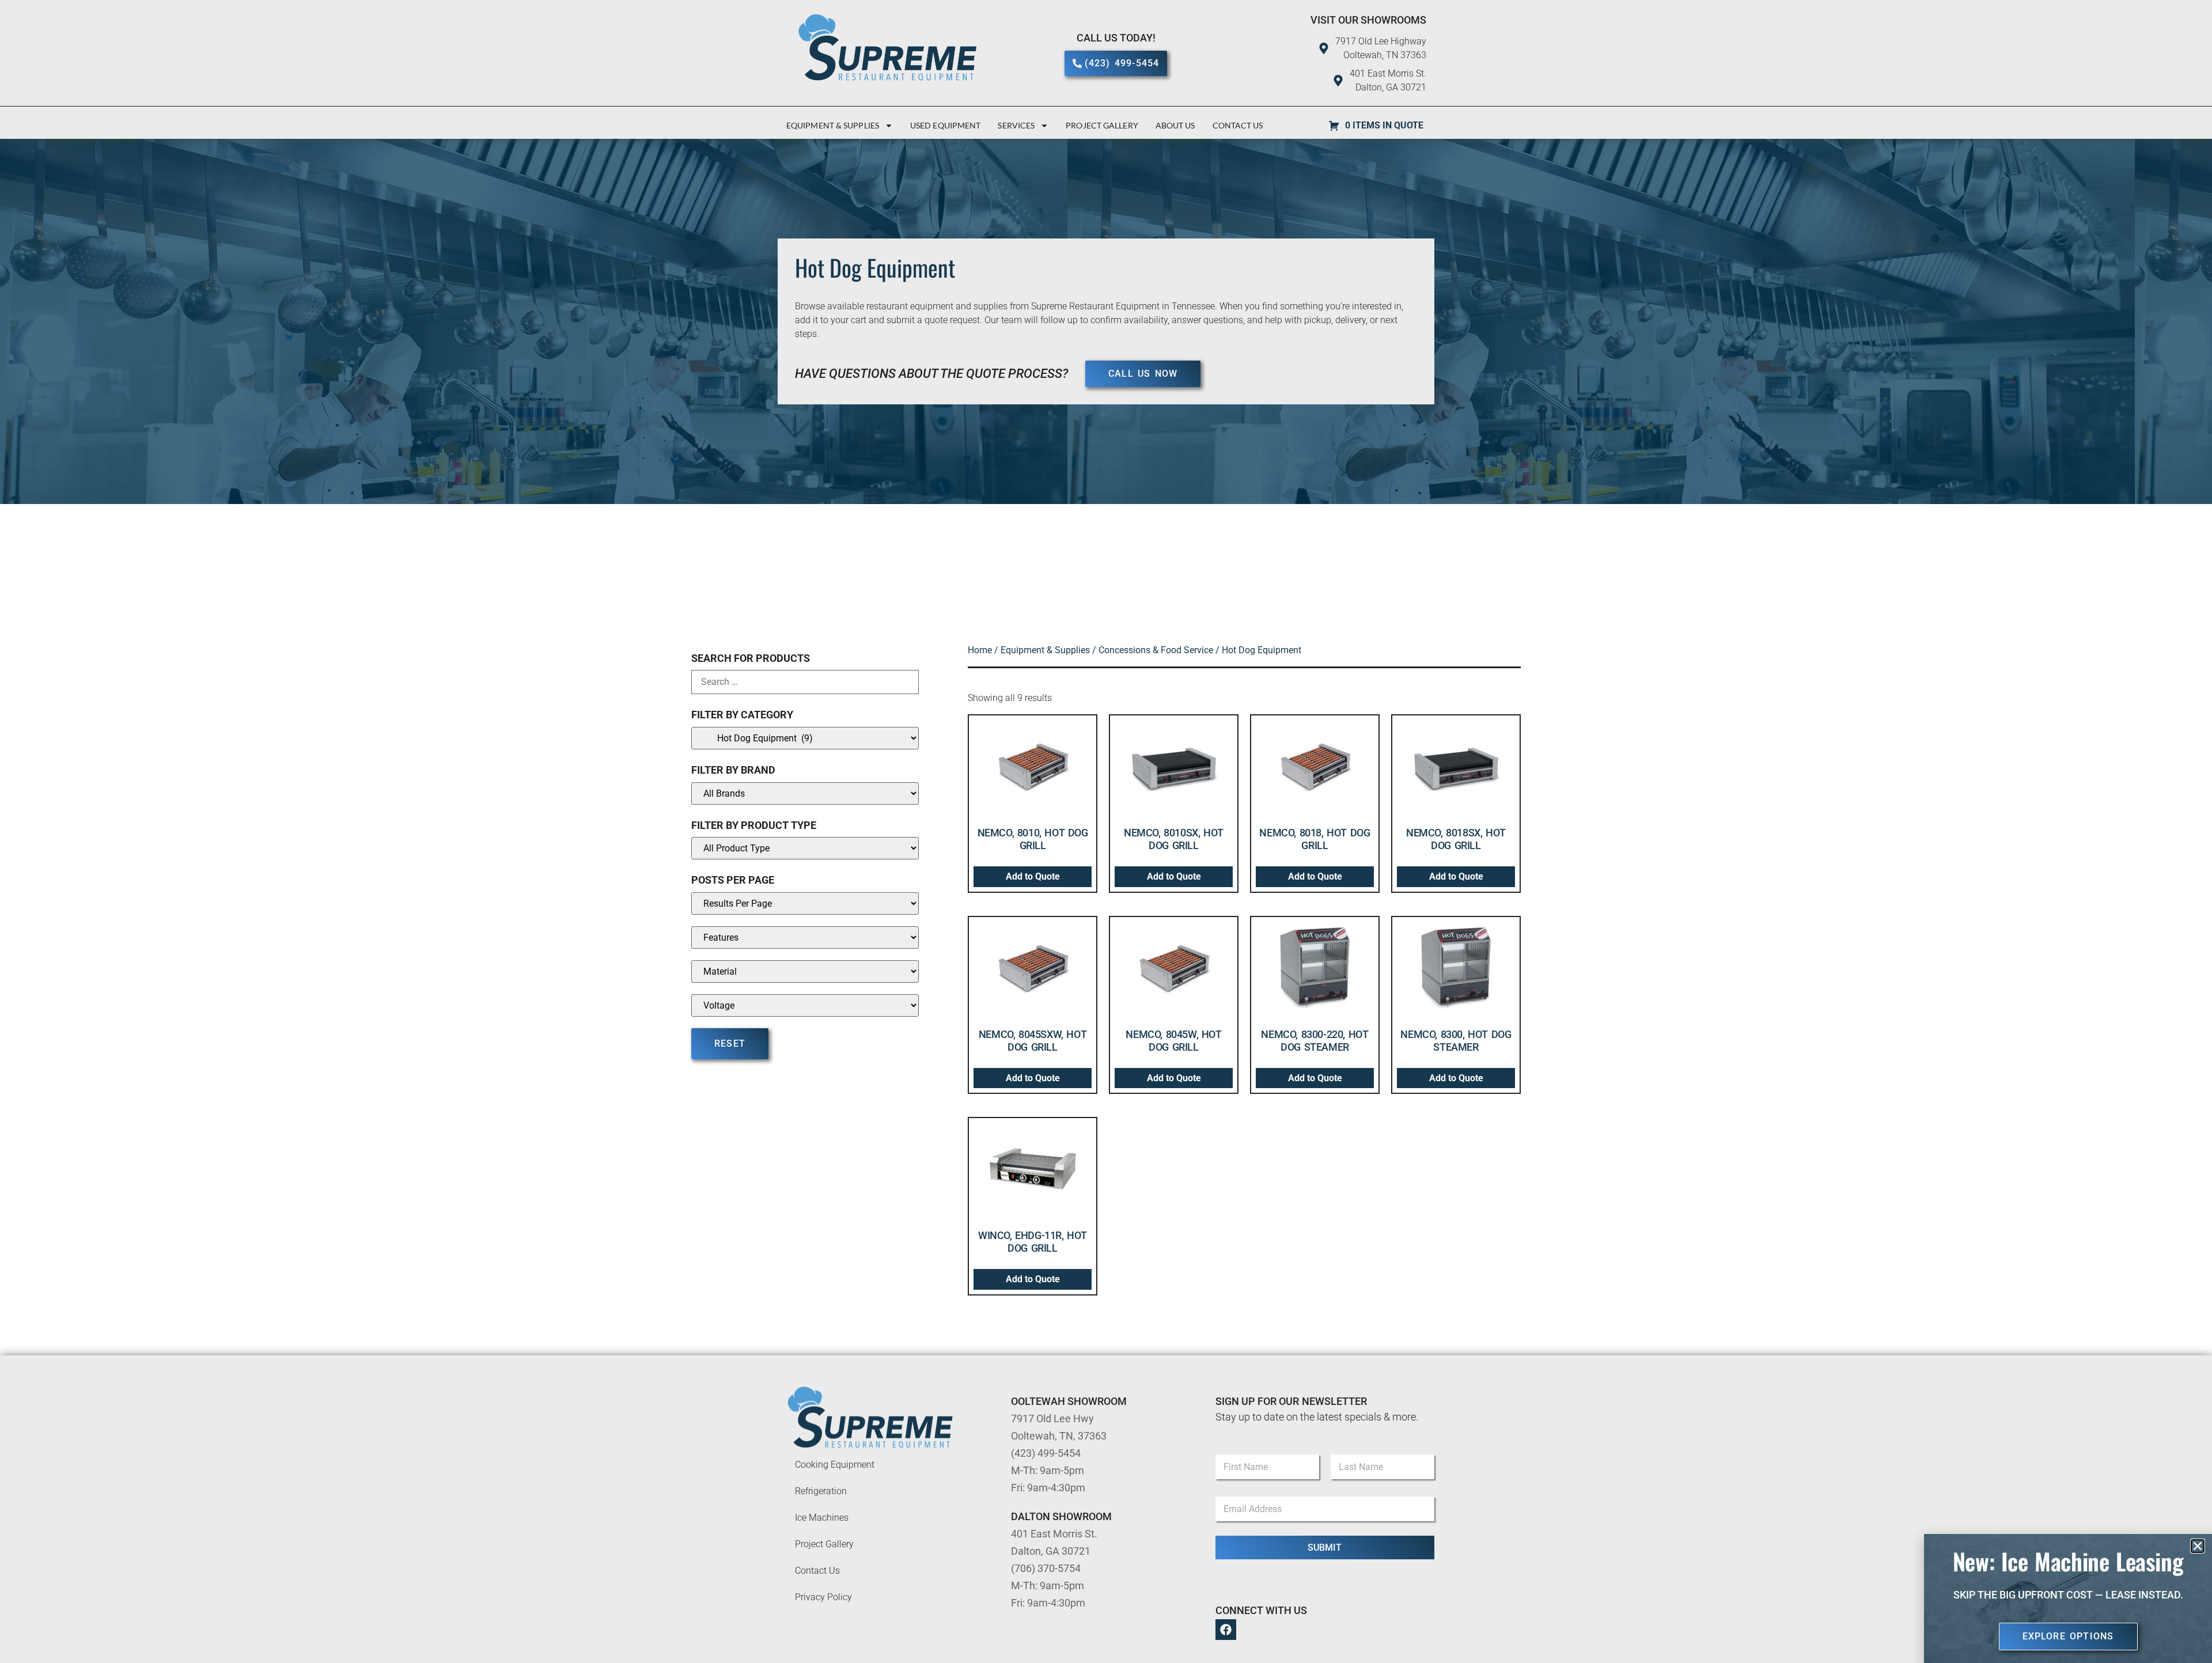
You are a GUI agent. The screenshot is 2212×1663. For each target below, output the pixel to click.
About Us (1175, 125)
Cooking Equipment (835, 1465)
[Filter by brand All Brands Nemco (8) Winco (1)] (805, 793)
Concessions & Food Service (1156, 650)
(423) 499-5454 (1046, 1453)
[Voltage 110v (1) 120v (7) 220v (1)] (805, 1005)
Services (1016, 125)
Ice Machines (822, 1518)
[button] (2198, 1546)
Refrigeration (821, 1491)
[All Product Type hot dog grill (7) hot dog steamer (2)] (805, 848)
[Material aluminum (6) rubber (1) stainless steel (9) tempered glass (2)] (805, 971)
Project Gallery (1102, 125)
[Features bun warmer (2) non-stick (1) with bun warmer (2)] (805, 937)
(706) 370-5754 (1046, 1568)
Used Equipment (945, 125)
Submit (1325, 1548)
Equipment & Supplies (833, 125)
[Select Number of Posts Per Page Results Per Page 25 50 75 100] (805, 904)
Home (980, 650)
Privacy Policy (823, 1597)
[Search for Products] (805, 682)
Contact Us (1238, 125)
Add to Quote (1033, 876)
